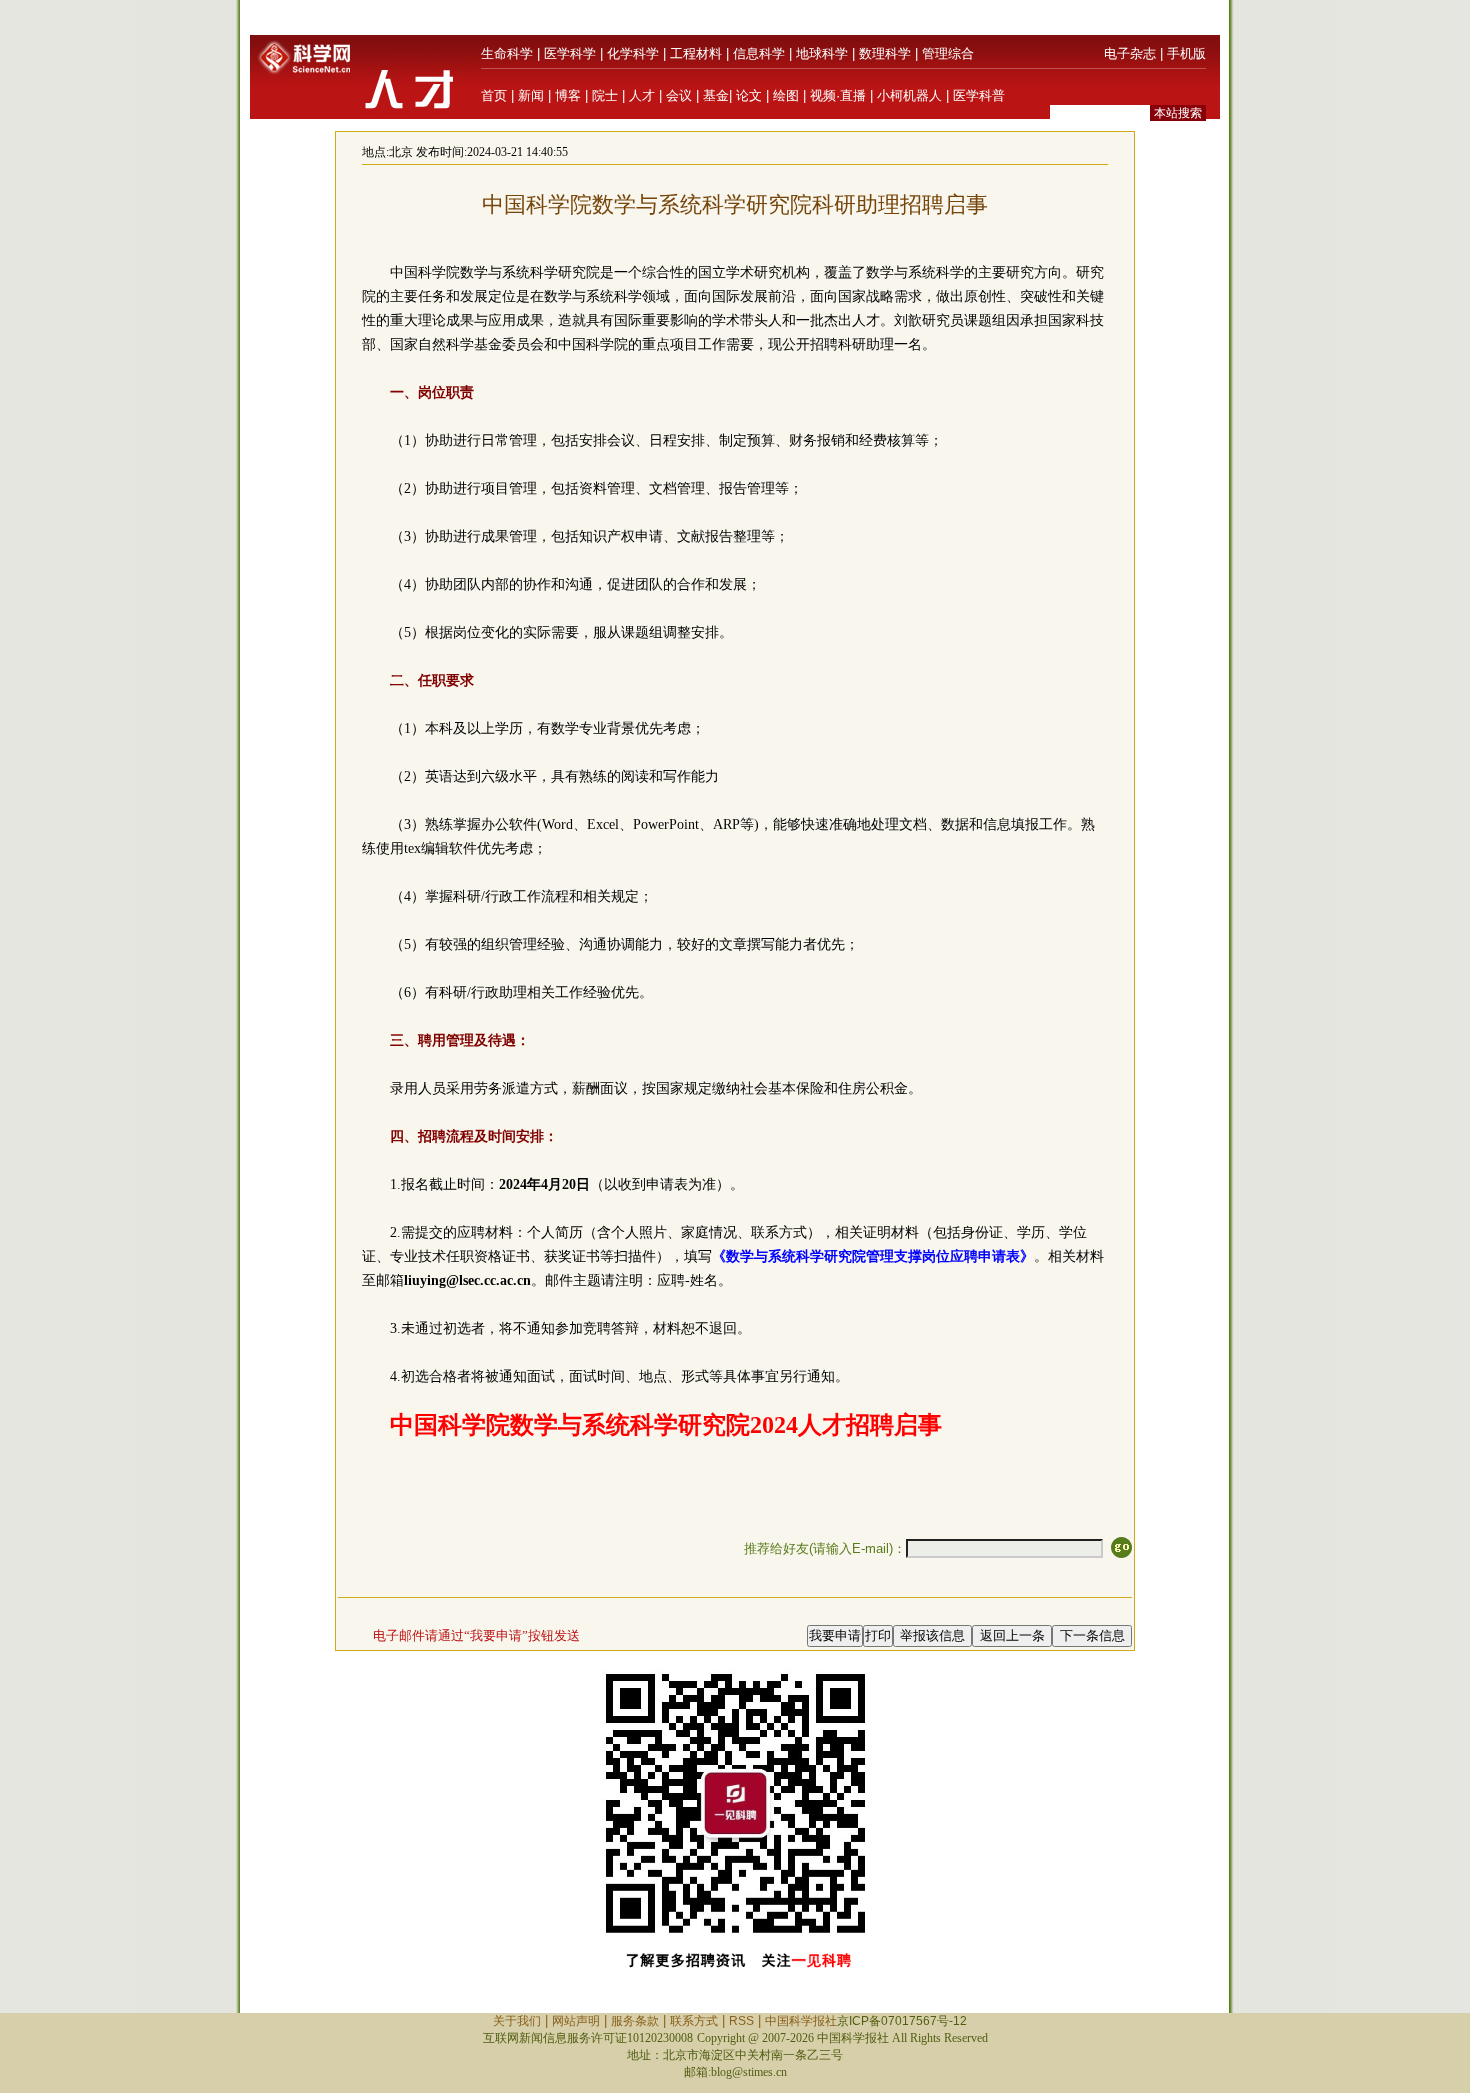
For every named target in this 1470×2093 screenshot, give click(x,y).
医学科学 (570, 53)
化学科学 (633, 53)
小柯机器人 (909, 95)
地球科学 (822, 53)
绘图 (786, 95)
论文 (749, 95)
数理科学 (885, 53)
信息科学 (759, 53)
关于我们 (517, 2021)
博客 (568, 95)
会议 (679, 95)
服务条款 (635, 2021)
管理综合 (948, 53)
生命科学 (507, 53)
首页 (494, 95)
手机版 (1186, 53)
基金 (716, 95)
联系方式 (694, 2021)
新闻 (531, 95)
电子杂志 (1130, 53)
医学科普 (979, 95)
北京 (401, 152)
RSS (741, 2021)
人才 (642, 95)
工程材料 (696, 53)
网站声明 (576, 2021)
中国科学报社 (801, 2021)
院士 (605, 95)
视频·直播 (838, 95)
